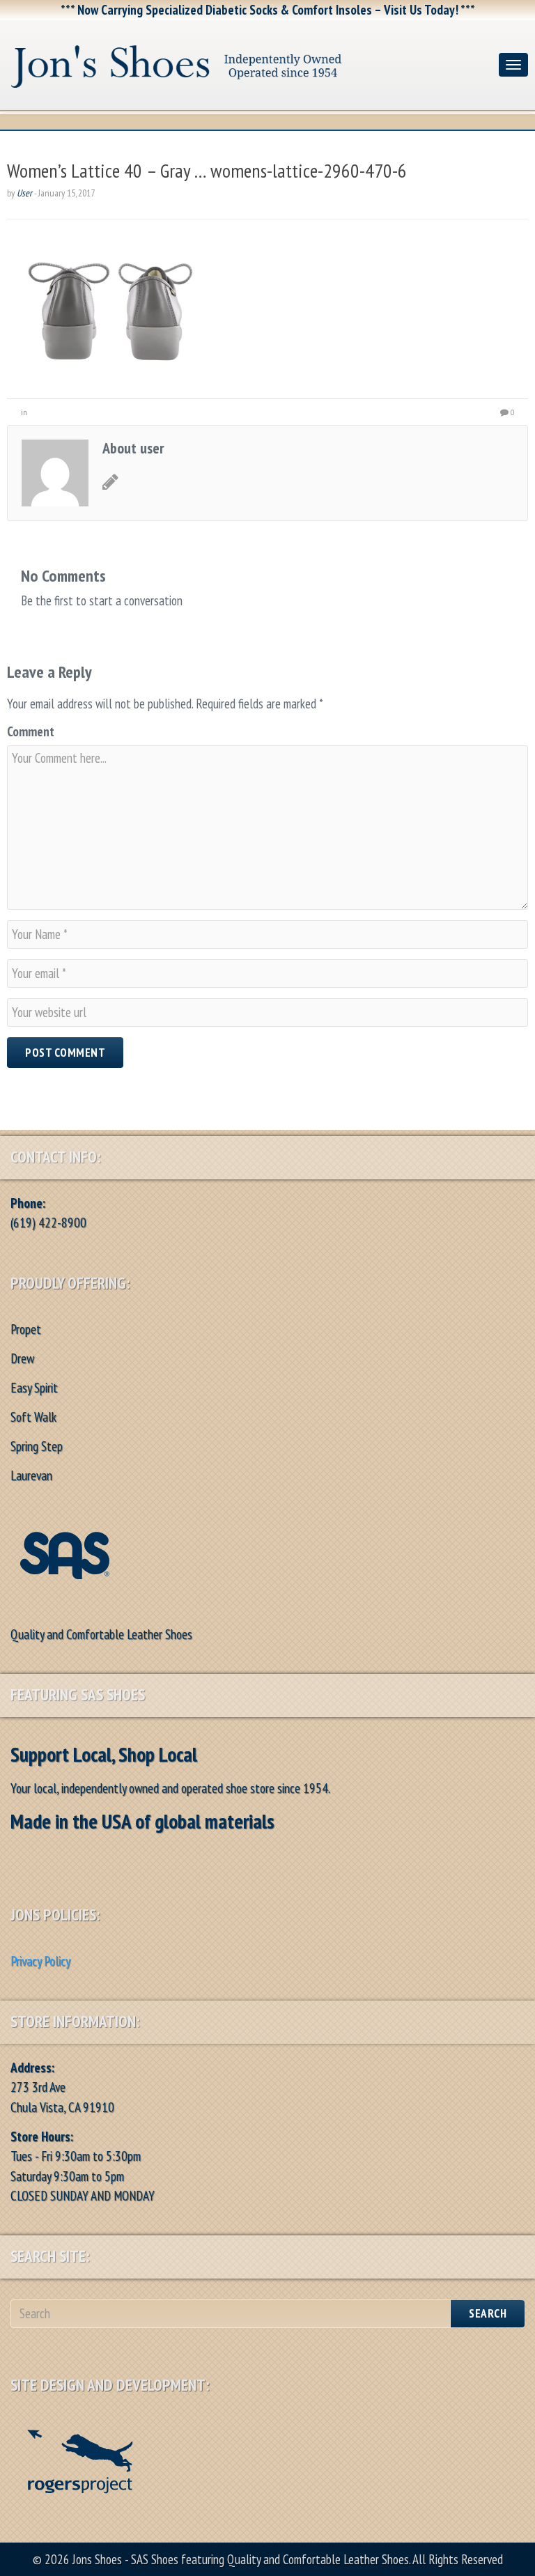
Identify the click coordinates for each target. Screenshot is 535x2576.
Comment (31, 731)
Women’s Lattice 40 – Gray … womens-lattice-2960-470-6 (207, 170)
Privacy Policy (40, 1961)
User (24, 193)
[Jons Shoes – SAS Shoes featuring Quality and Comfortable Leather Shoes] (249, 62)
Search (488, 2313)
